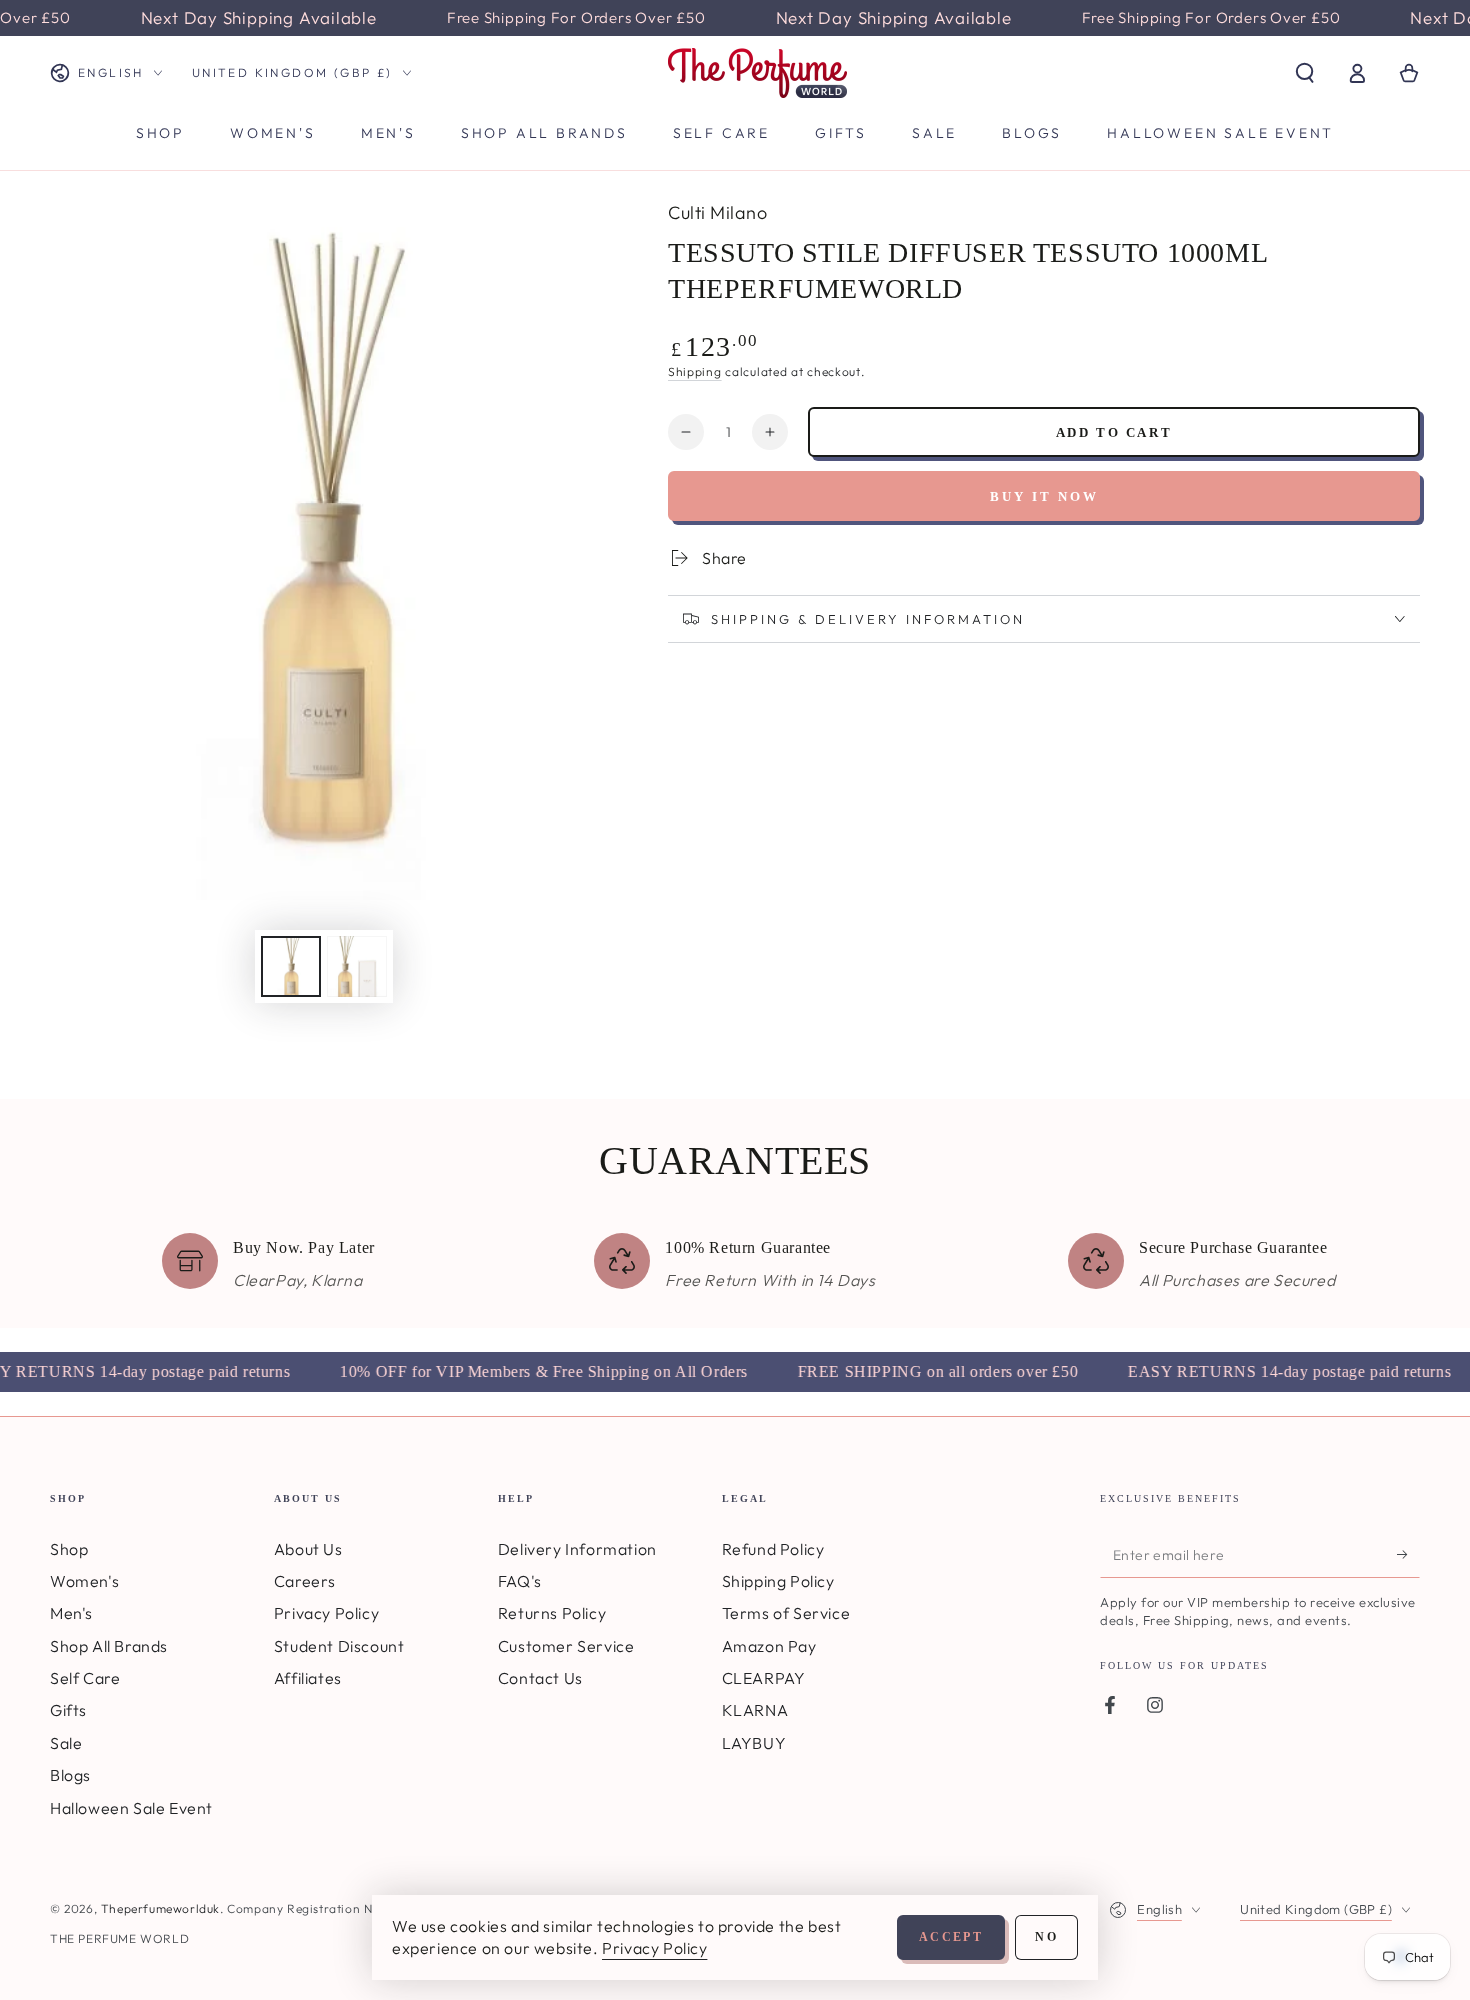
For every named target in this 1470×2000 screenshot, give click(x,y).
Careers (305, 1581)
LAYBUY (754, 1743)
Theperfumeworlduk (160, 1908)
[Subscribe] (1408, 1555)
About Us (308, 1549)
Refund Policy (773, 1549)
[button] (1305, 73)
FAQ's (520, 1581)
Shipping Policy (778, 1581)
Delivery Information (577, 1549)
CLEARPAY (764, 1678)
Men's (71, 1613)
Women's (84, 1581)
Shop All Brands (109, 1646)
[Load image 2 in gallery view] (357, 966)
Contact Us (540, 1678)
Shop (69, 1549)
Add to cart (1114, 432)
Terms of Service (786, 1613)
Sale (66, 1743)
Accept (951, 1937)
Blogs (70, 1775)
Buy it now (1044, 496)
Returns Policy (552, 1613)
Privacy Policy (326, 1613)
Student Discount (339, 1646)
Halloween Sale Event (131, 1808)
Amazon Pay (769, 1646)
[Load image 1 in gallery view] (291, 966)
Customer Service (566, 1646)
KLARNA (755, 1710)
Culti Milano (717, 212)
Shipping (695, 371)
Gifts (68, 1710)
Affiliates (308, 1678)
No (1046, 1937)
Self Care (85, 1678)
